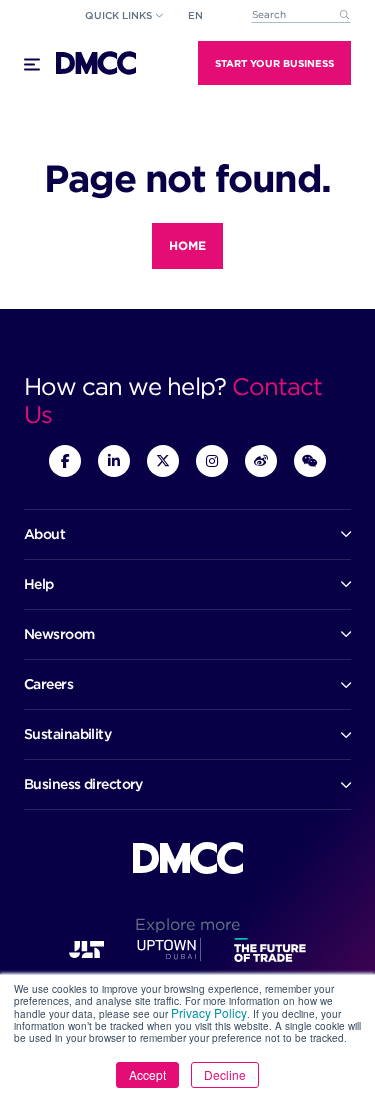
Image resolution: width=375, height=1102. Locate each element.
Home (187, 245)
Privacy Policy (209, 1012)
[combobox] (301, 15)
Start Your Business (274, 63)
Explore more (187, 924)
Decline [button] (225, 1074)
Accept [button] (147, 1074)
